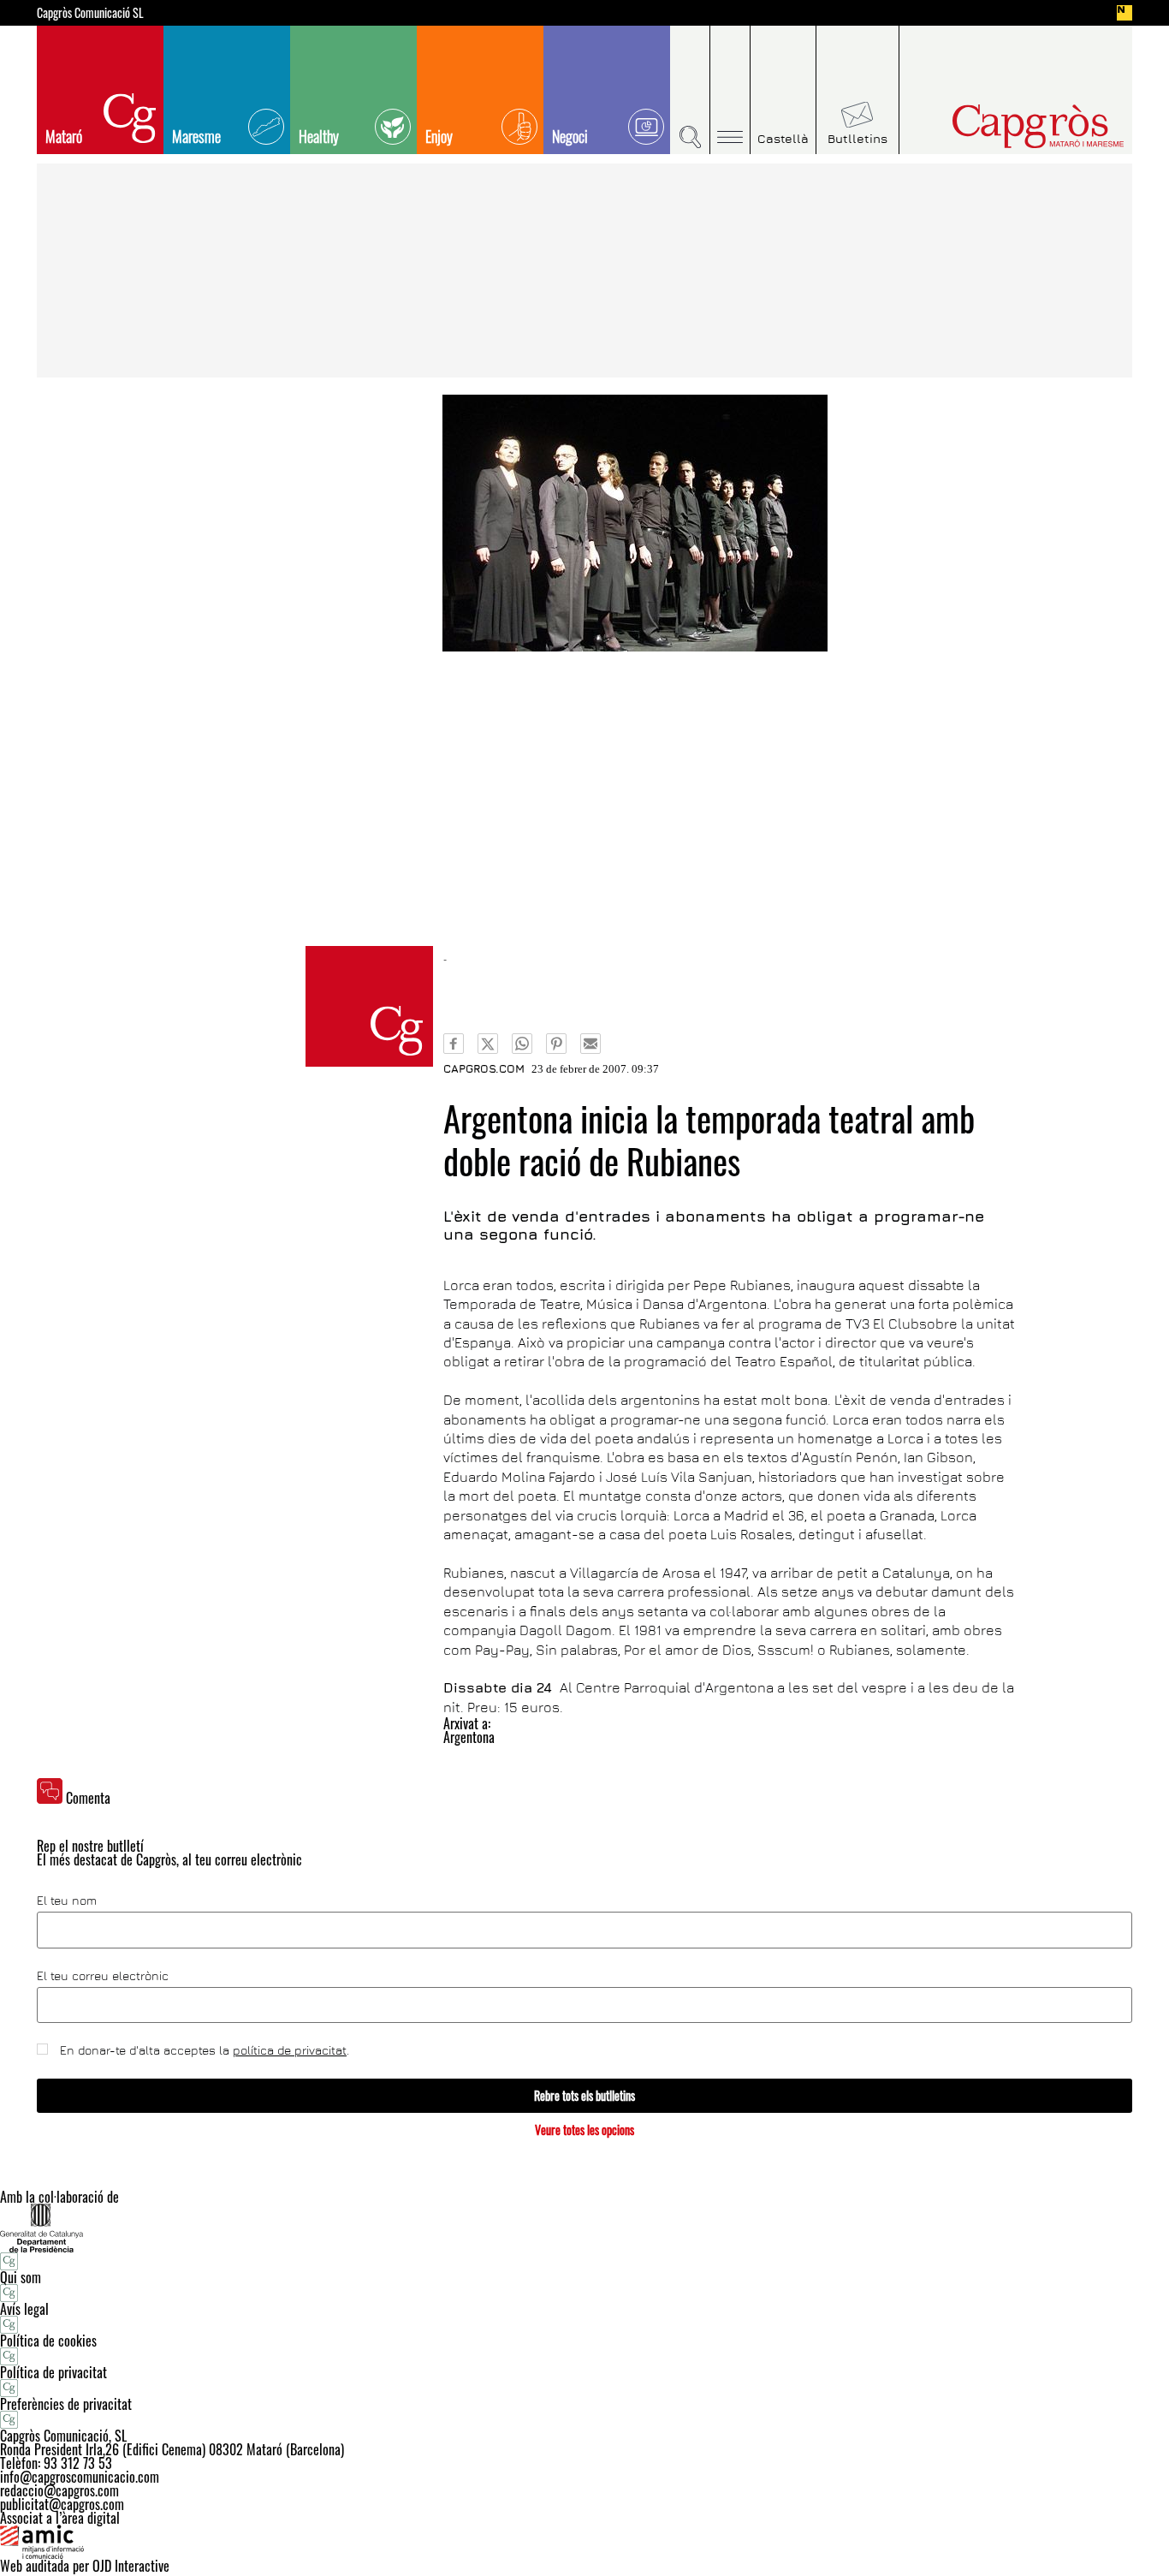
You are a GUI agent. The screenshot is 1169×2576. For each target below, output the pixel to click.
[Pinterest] (556, 1044)
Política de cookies (48, 2341)
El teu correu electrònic (103, 1976)
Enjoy (439, 136)
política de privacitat (290, 2050)
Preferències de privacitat (66, 2404)
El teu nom (67, 1901)
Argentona (469, 1737)
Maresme (196, 136)
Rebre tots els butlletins (584, 2095)
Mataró (64, 136)
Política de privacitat (53, 2372)
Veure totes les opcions (584, 2130)
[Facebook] (454, 1044)
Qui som (21, 2277)
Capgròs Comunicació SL (90, 13)
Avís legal (24, 2309)
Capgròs (1002, 126)
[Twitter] (488, 1044)
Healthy (319, 136)
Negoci (570, 136)
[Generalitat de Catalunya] (584, 2228)
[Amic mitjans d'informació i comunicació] (584, 2542)
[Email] (590, 1044)
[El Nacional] (1124, 13)
